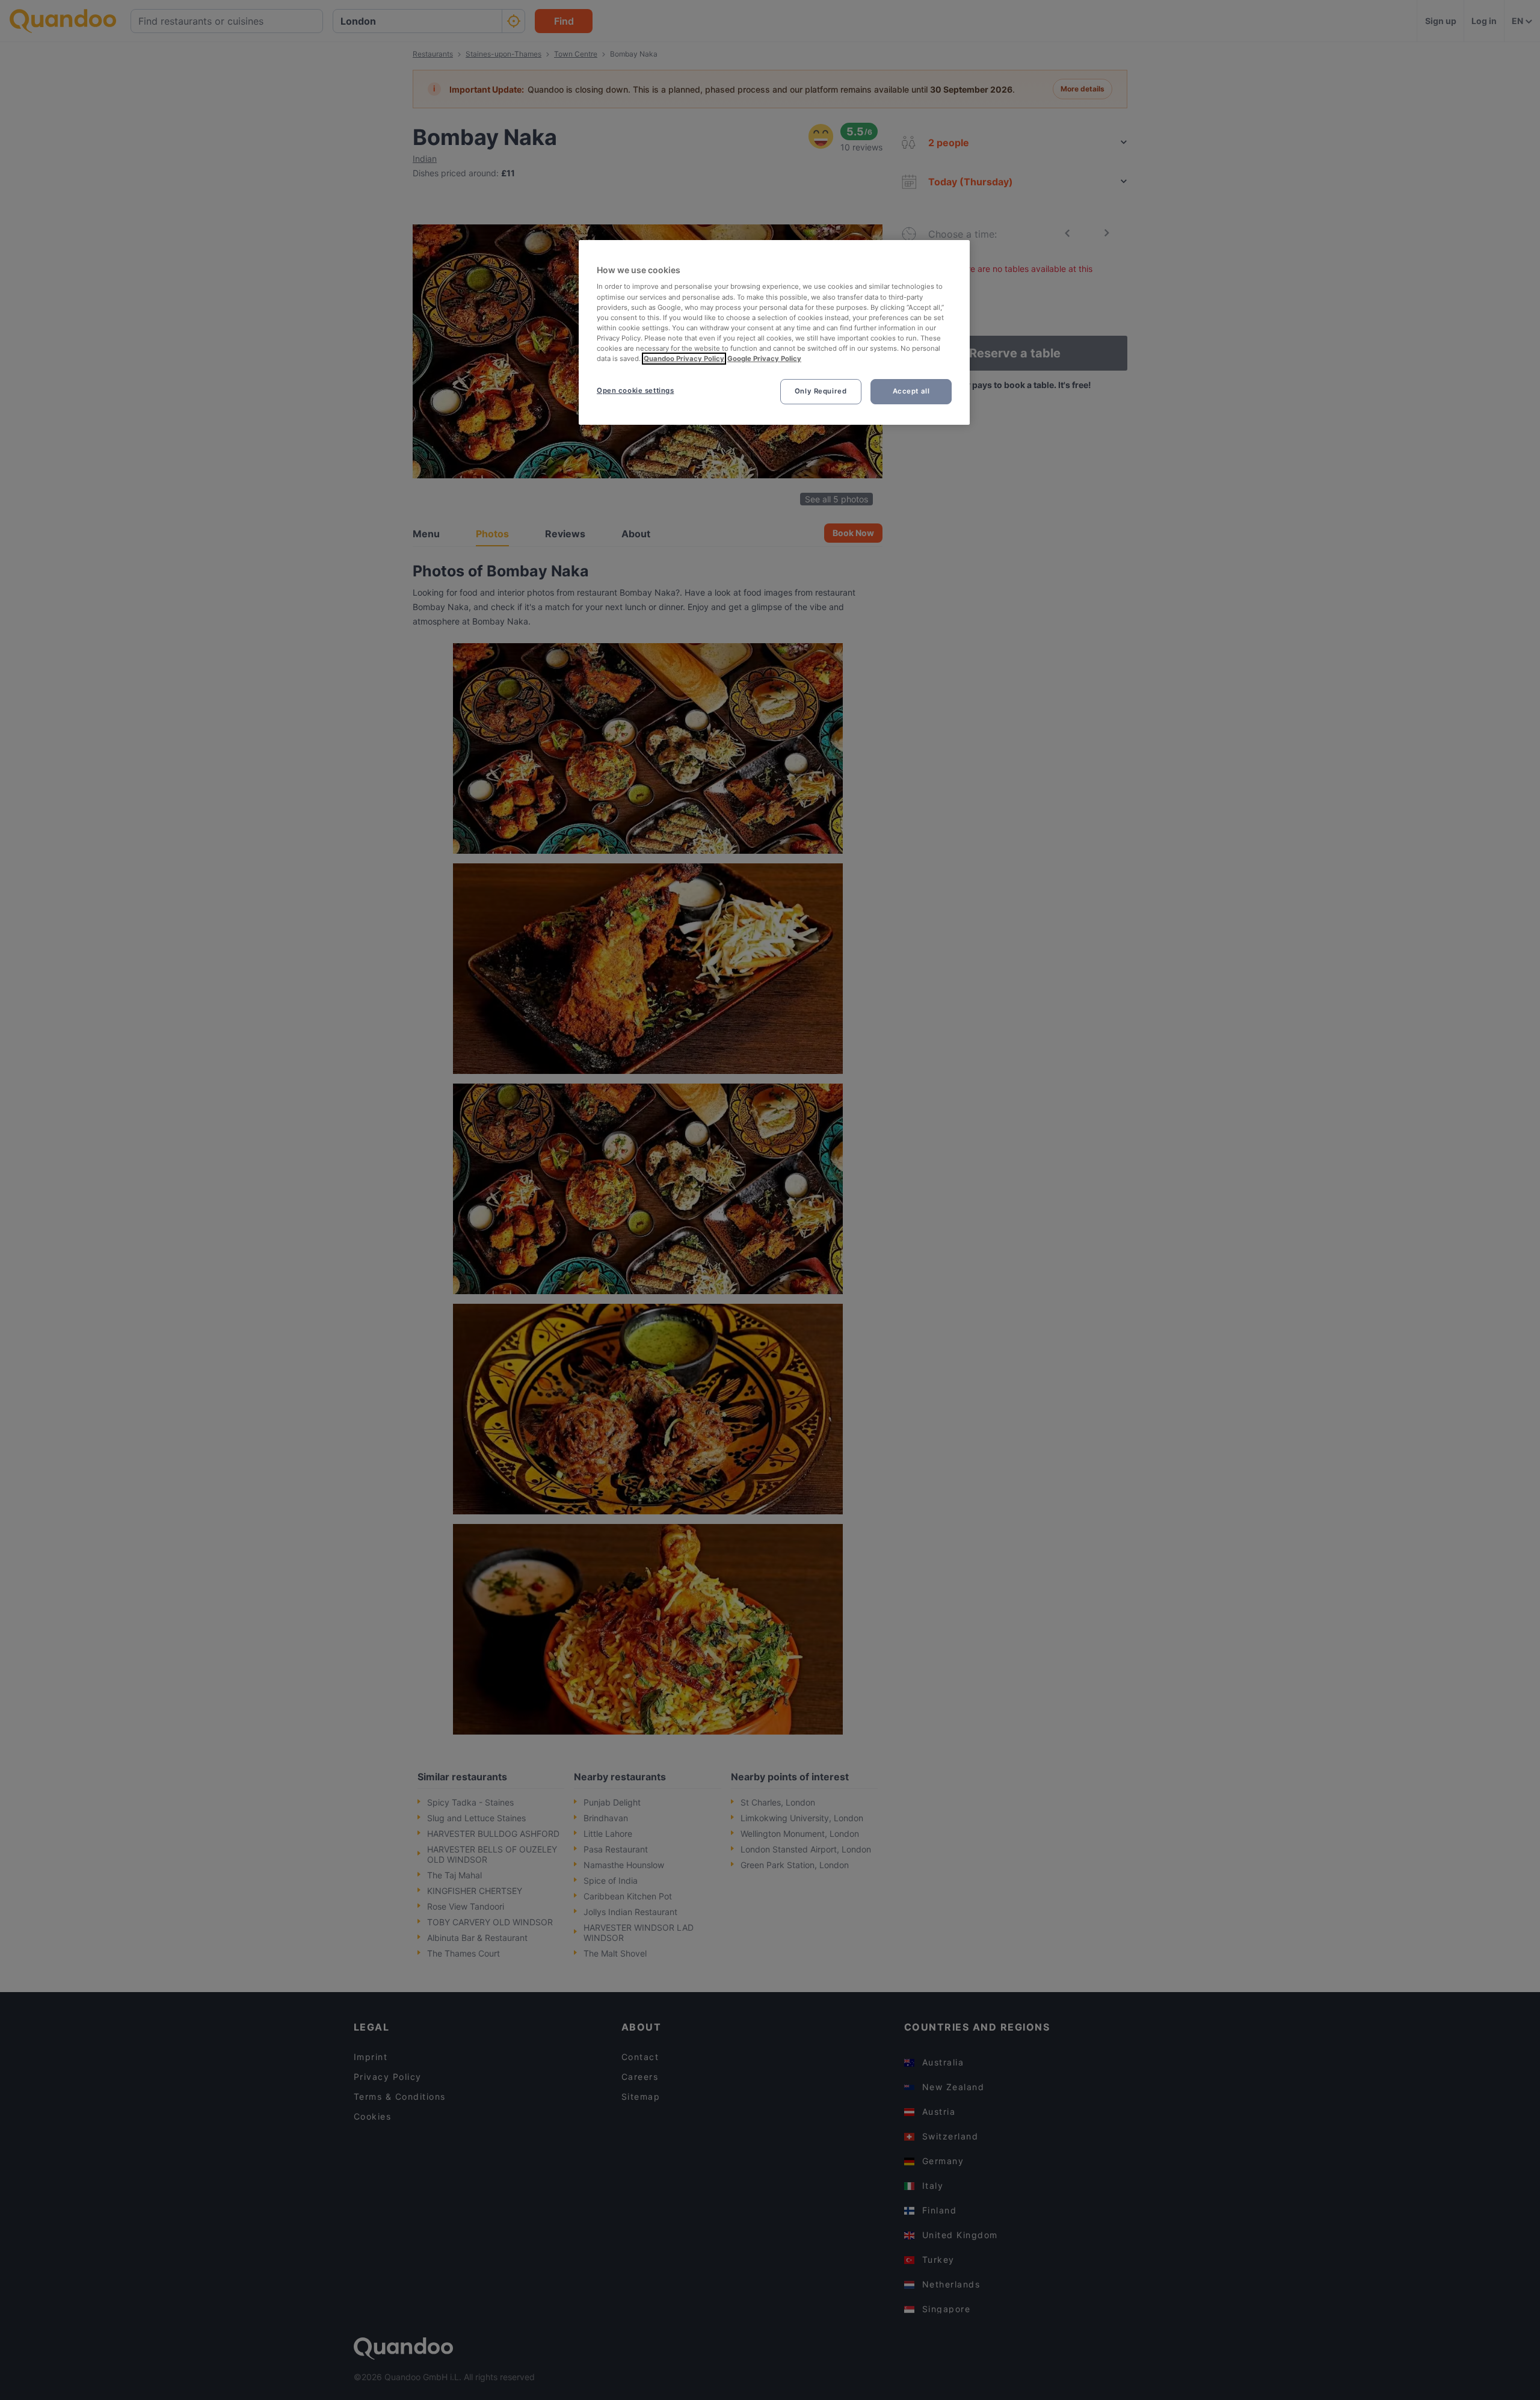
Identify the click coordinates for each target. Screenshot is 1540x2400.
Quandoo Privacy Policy (684, 359)
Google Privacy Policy (764, 359)
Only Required (821, 391)
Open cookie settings (635, 390)
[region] (774, 332)
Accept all (911, 391)
